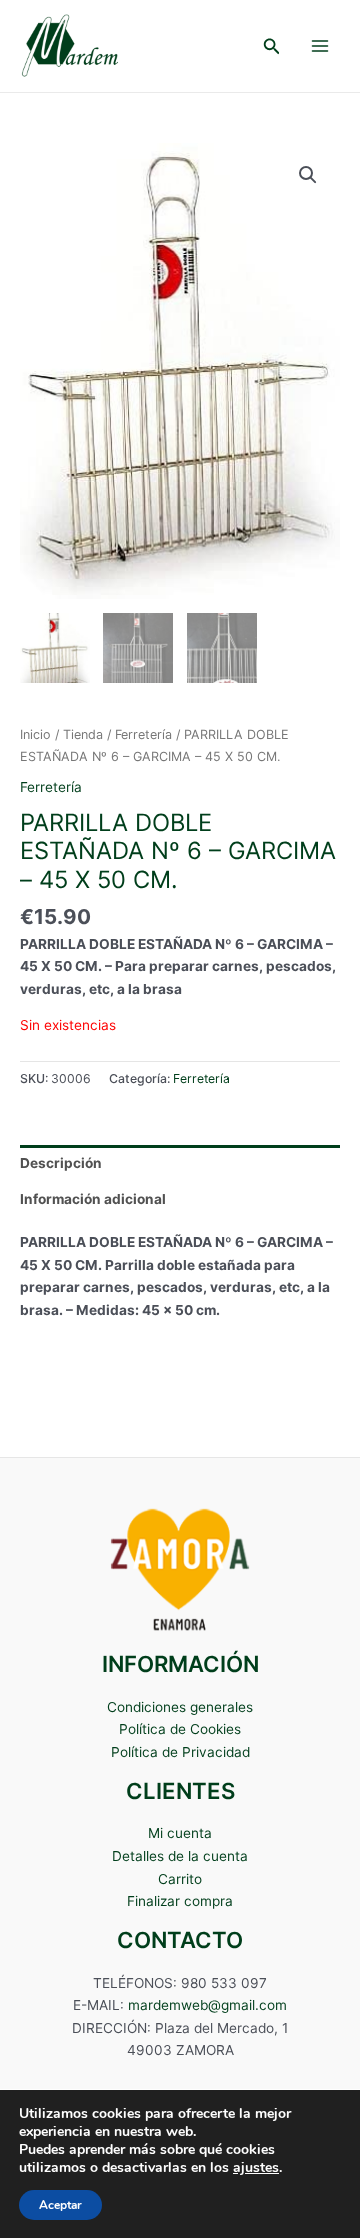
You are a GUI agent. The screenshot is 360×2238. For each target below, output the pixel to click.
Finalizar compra (180, 1901)
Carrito (180, 1879)
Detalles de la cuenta (180, 1856)
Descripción (61, 1163)
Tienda (83, 734)
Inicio (35, 734)
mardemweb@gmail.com (207, 2005)
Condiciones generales (180, 1707)
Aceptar (60, 2205)
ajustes (256, 2168)
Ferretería (143, 734)
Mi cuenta (180, 1833)
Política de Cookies (180, 1729)
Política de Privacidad (180, 1752)
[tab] (180, 1163)
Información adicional (93, 1199)
